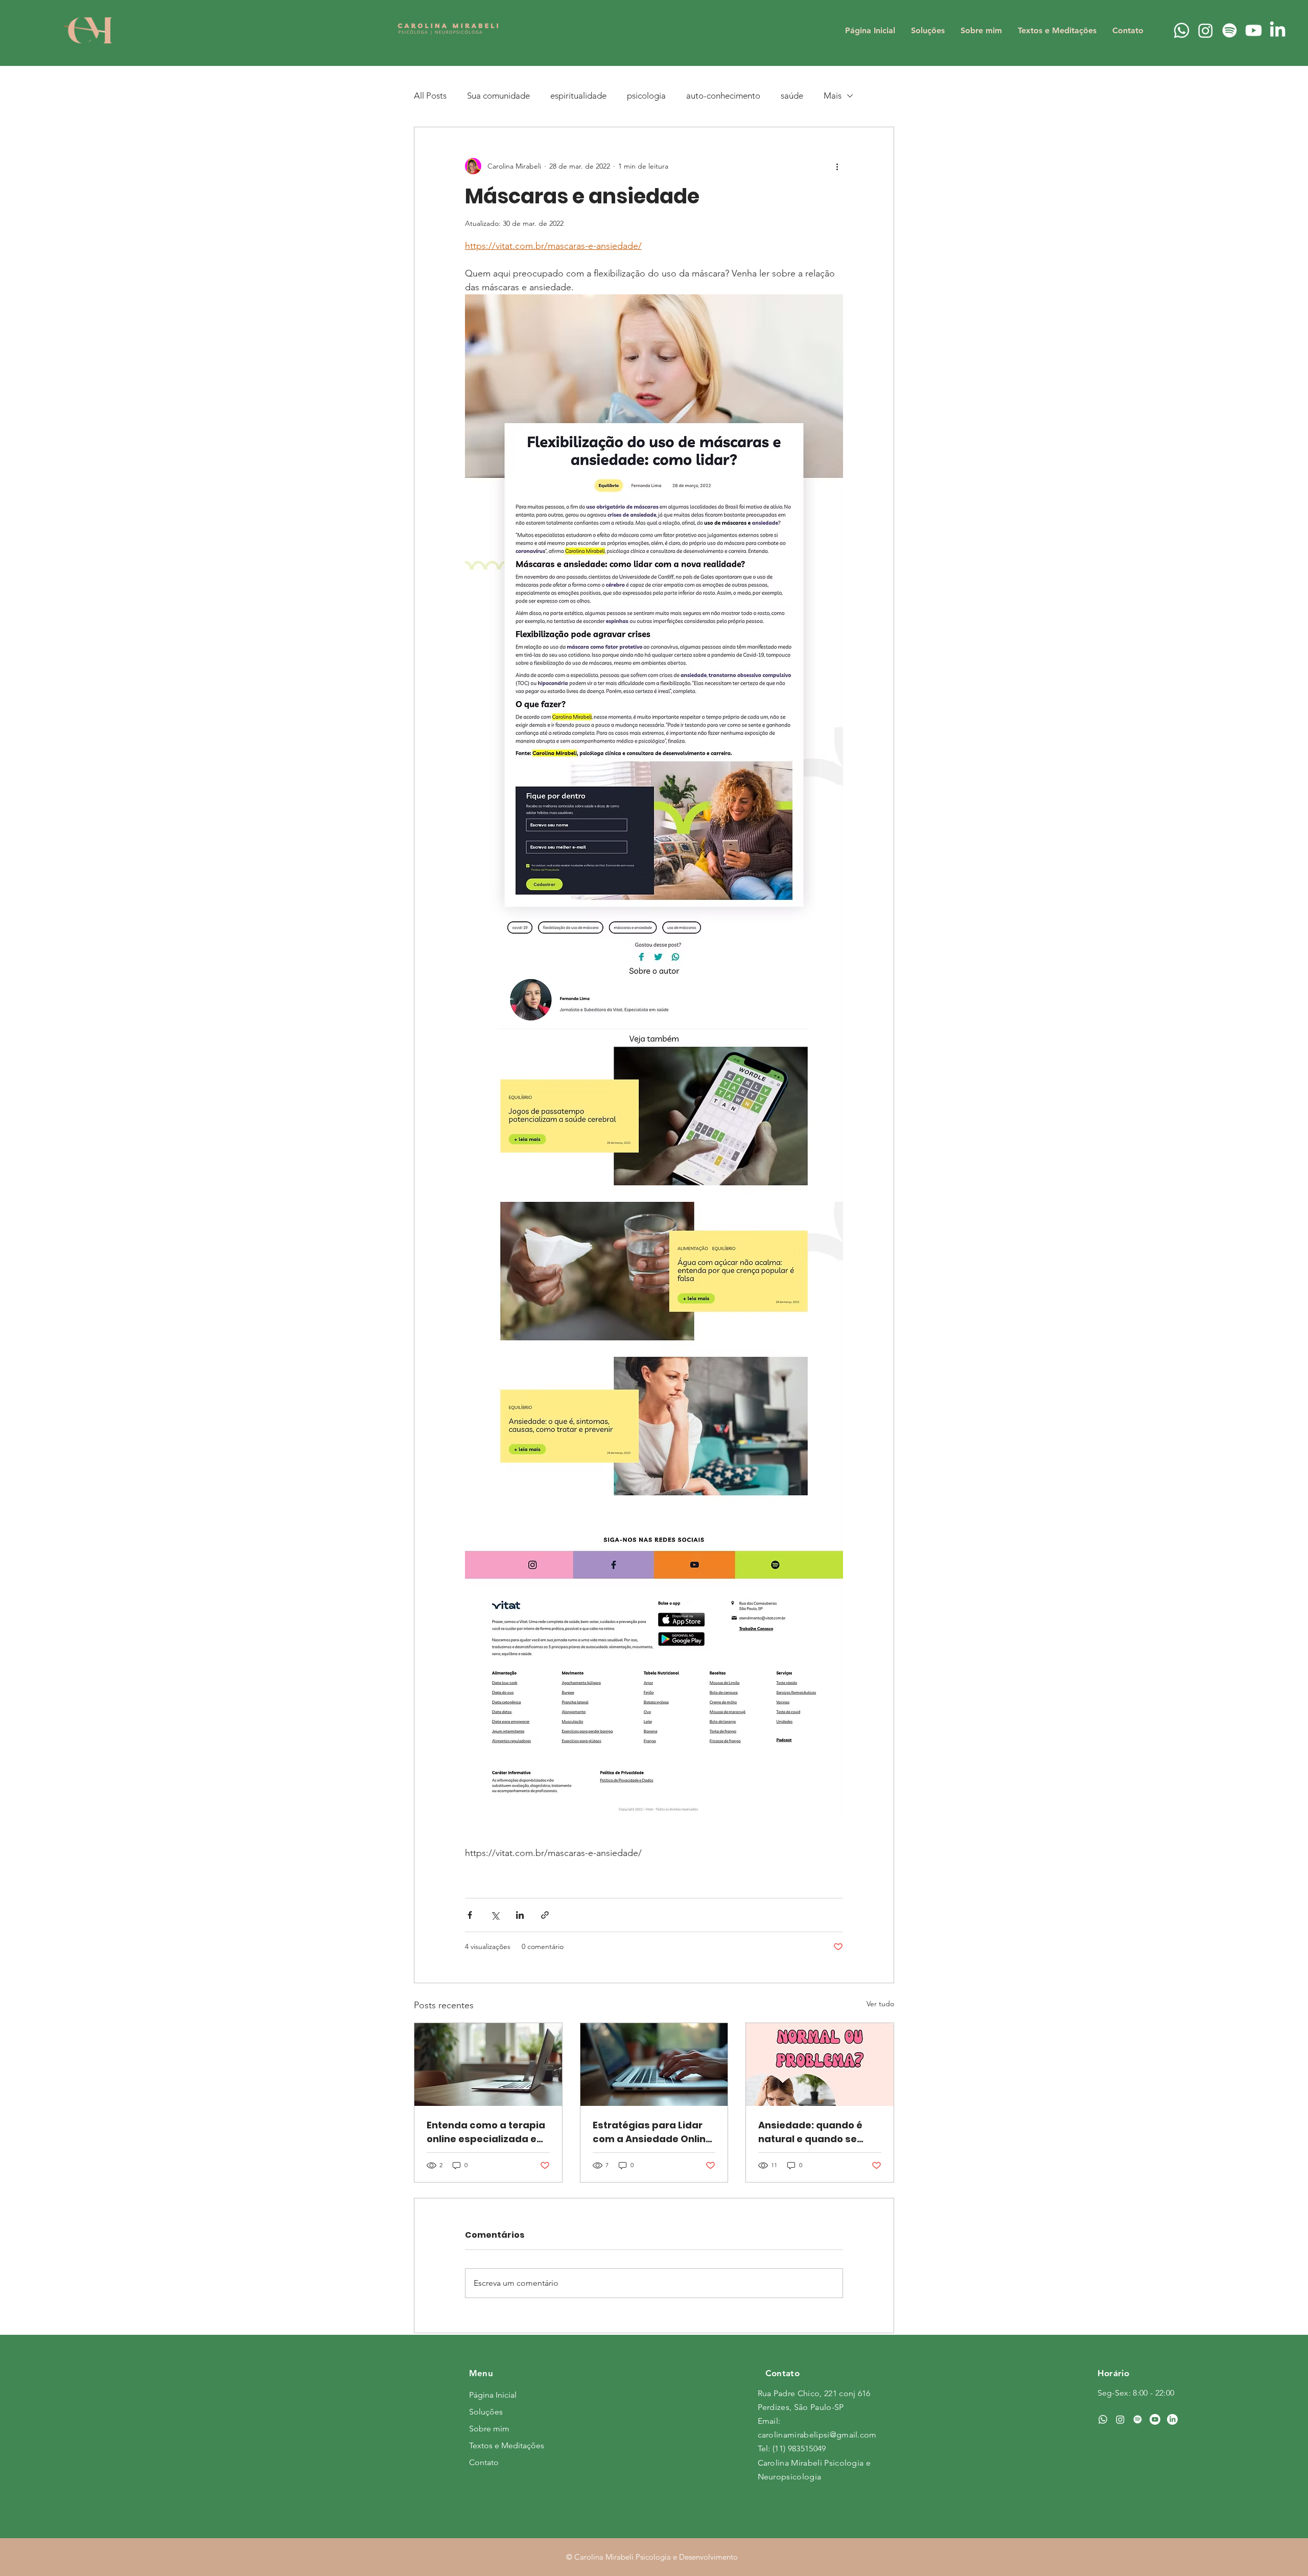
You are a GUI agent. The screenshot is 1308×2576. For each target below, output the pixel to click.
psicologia (646, 96)
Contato (484, 2462)
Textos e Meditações (505, 2445)
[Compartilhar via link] (545, 1915)
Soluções (486, 2412)
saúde (792, 96)
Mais (833, 96)
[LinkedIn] (1278, 30)
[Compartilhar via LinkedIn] (520, 1915)
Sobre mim (489, 2429)
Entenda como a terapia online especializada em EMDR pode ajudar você (486, 2132)
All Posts (430, 96)
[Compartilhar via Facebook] (470, 1915)
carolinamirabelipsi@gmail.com (817, 2435)
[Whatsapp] (1182, 30)
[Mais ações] (837, 166)
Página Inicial (493, 2395)
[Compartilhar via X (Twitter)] (495, 1915)
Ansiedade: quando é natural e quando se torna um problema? (810, 2132)
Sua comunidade (498, 96)
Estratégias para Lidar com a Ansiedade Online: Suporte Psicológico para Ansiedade (653, 2132)
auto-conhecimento (723, 96)
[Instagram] (1206, 30)
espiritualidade (578, 96)
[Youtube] (1254, 30)
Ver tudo (880, 2004)
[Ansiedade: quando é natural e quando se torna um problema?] (820, 2064)
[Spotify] (1230, 30)
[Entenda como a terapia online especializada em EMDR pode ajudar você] (488, 2064)
